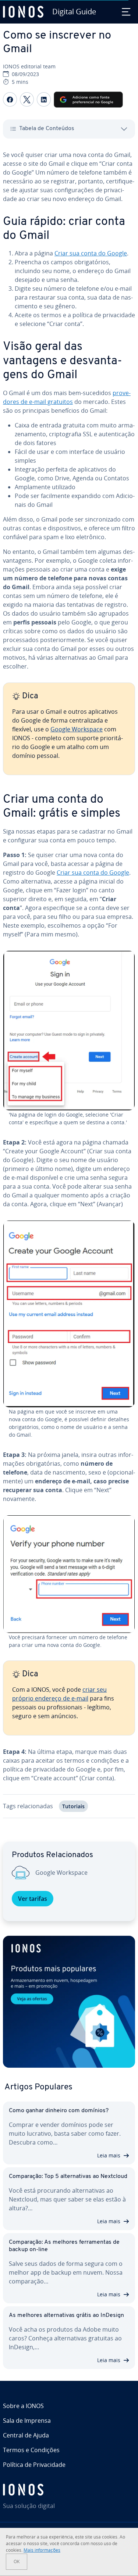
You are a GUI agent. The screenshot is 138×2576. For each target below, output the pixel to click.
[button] (69, 2002)
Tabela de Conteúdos (47, 129)
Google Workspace (77, 729)
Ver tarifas (33, 1899)
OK (17, 2561)
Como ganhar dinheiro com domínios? (59, 2111)
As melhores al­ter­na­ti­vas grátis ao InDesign (66, 2315)
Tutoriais (73, 1806)
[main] (69, 990)
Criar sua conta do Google (91, 253)
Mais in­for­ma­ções (42, 2550)
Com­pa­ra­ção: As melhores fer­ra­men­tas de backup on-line (64, 2246)
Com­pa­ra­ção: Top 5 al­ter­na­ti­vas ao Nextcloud (68, 2176)
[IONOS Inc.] (69, 2490)
